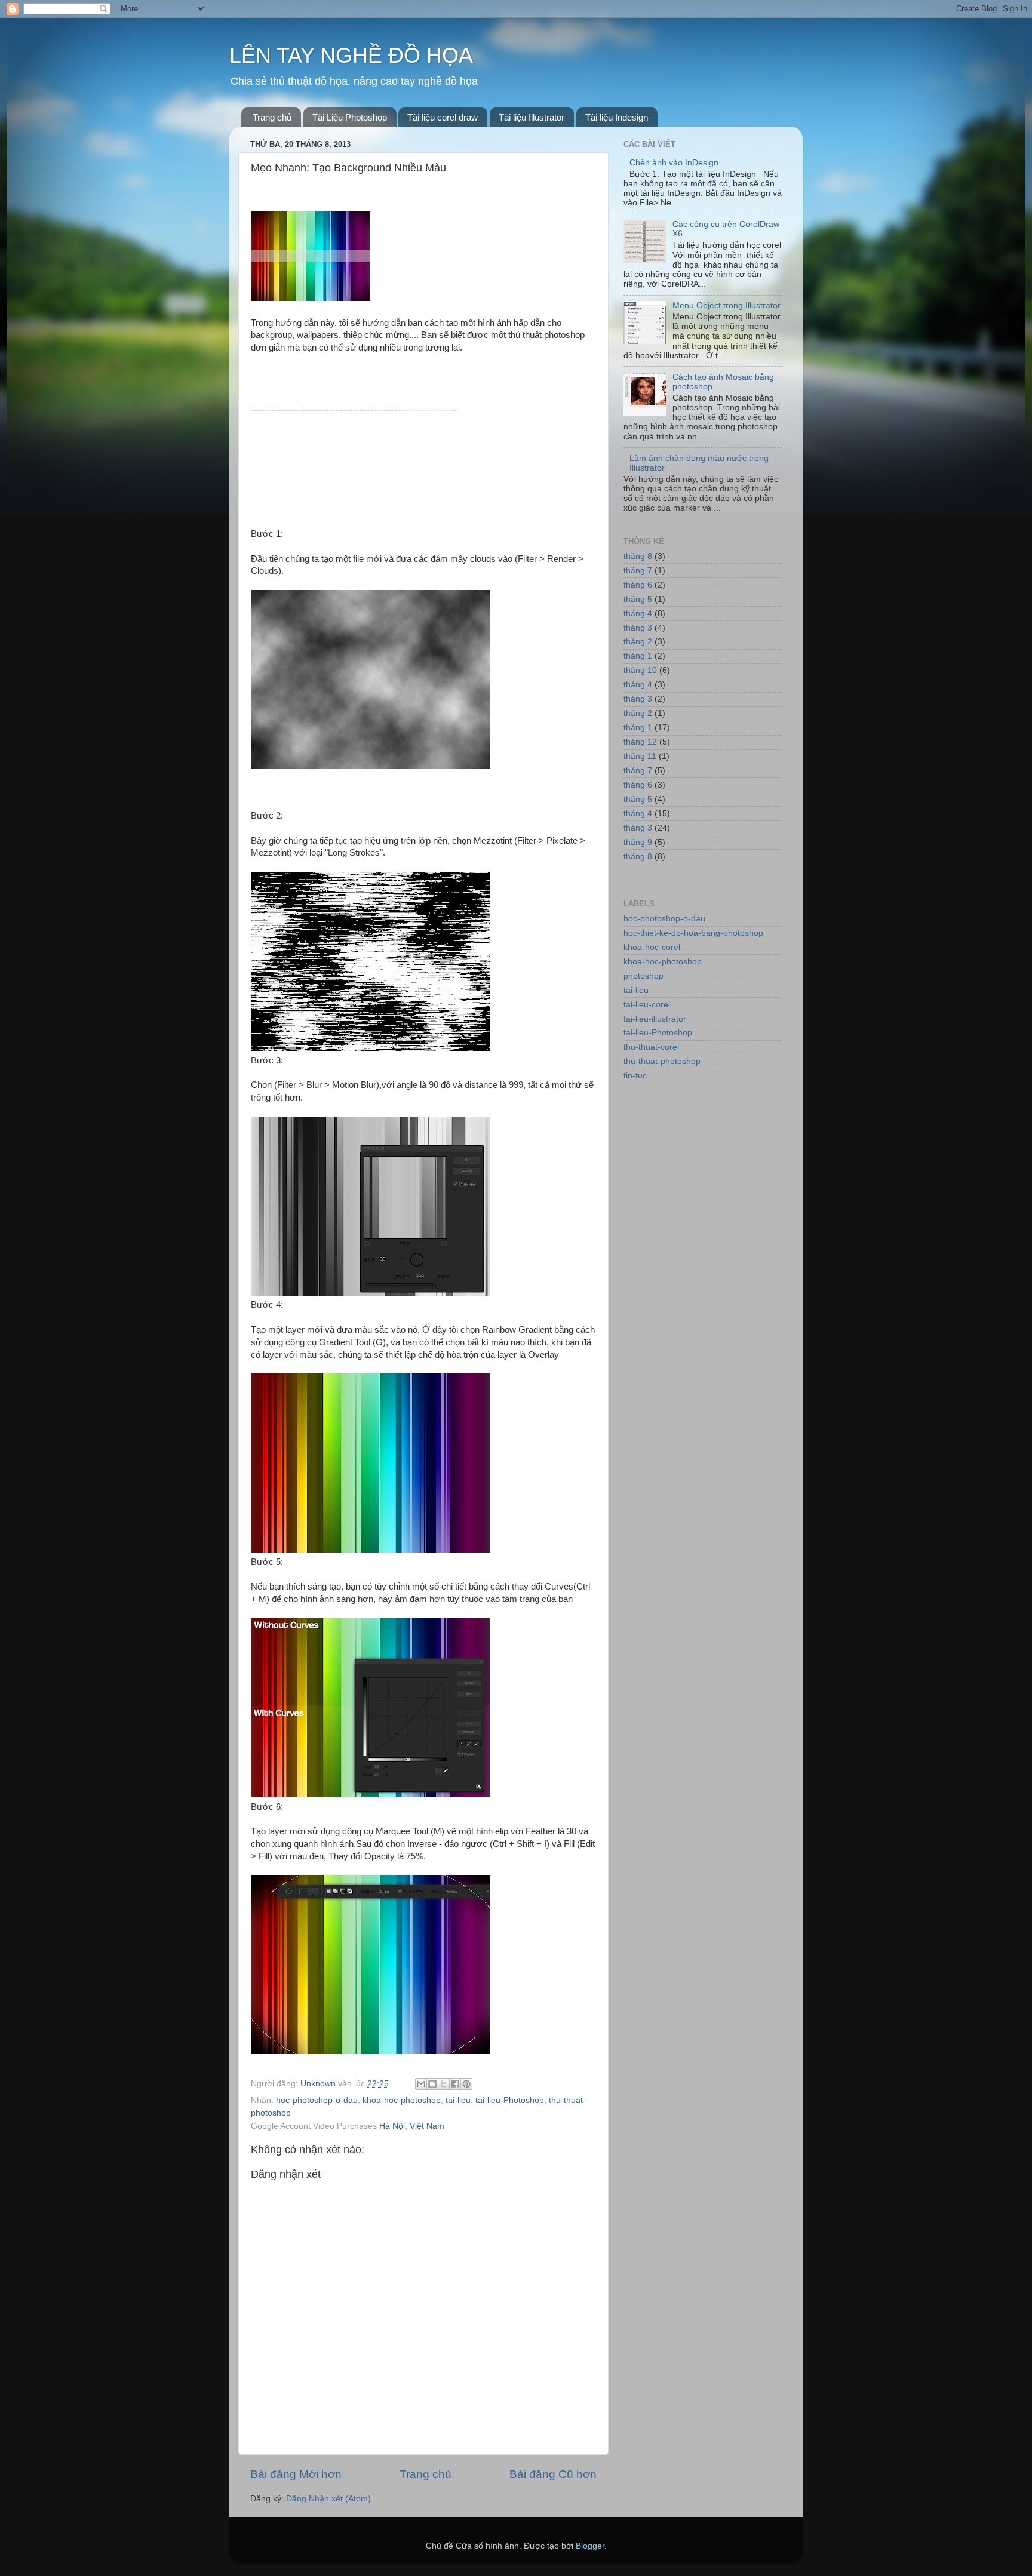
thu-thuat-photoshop (662, 1061)
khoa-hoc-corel (652, 947)
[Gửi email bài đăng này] (421, 2084)
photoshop (644, 976)
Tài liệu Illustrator (532, 117)
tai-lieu (458, 2100)
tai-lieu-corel (647, 1005)
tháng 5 (638, 599)
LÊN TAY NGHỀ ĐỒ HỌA (351, 55)
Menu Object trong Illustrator (727, 305)
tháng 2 (638, 642)
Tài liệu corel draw (443, 117)
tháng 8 (638, 556)
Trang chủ (272, 117)
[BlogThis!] (432, 2084)
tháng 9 (638, 842)
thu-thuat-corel (651, 1047)
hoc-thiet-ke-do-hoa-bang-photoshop (693, 933)
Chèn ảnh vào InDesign (674, 163)
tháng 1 (638, 656)
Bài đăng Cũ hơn (553, 2474)
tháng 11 (640, 756)
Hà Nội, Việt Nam (412, 2126)
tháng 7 (638, 571)
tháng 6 (638, 585)
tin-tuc (635, 1076)
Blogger (590, 2546)
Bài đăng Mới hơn (296, 2474)
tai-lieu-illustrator (655, 1019)
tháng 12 (640, 742)
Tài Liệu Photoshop (350, 117)
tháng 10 (640, 670)
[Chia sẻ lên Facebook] (455, 2084)
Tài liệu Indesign (617, 117)
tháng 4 (638, 614)
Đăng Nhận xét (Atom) (328, 2499)
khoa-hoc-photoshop (402, 2100)
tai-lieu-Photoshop (510, 2100)
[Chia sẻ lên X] (444, 2084)
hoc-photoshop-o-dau (317, 2100)
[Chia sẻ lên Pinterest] (466, 2084)
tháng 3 (638, 628)
